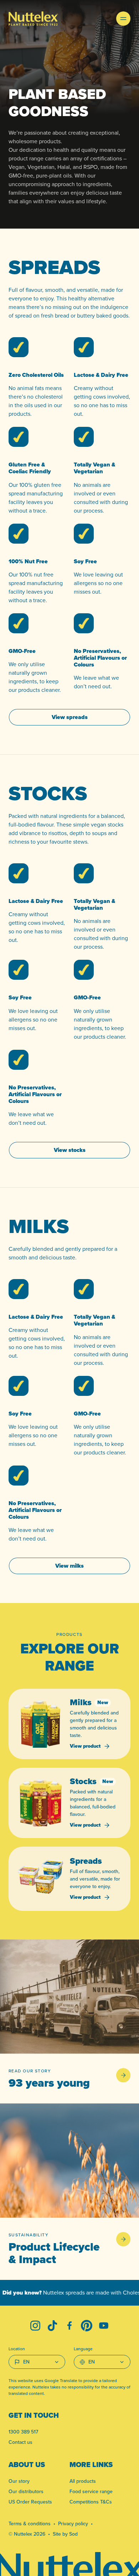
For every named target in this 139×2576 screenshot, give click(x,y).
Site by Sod (65, 2534)
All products (83, 2481)
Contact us (20, 2442)
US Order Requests (30, 2502)
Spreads (86, 1861)
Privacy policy (73, 2523)
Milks (81, 1702)
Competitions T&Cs (91, 2502)
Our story (19, 2481)
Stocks (83, 1781)
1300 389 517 (23, 2432)
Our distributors (26, 2491)
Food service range (91, 2491)
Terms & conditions (30, 2523)
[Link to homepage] (33, 19)
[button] (123, 19)
